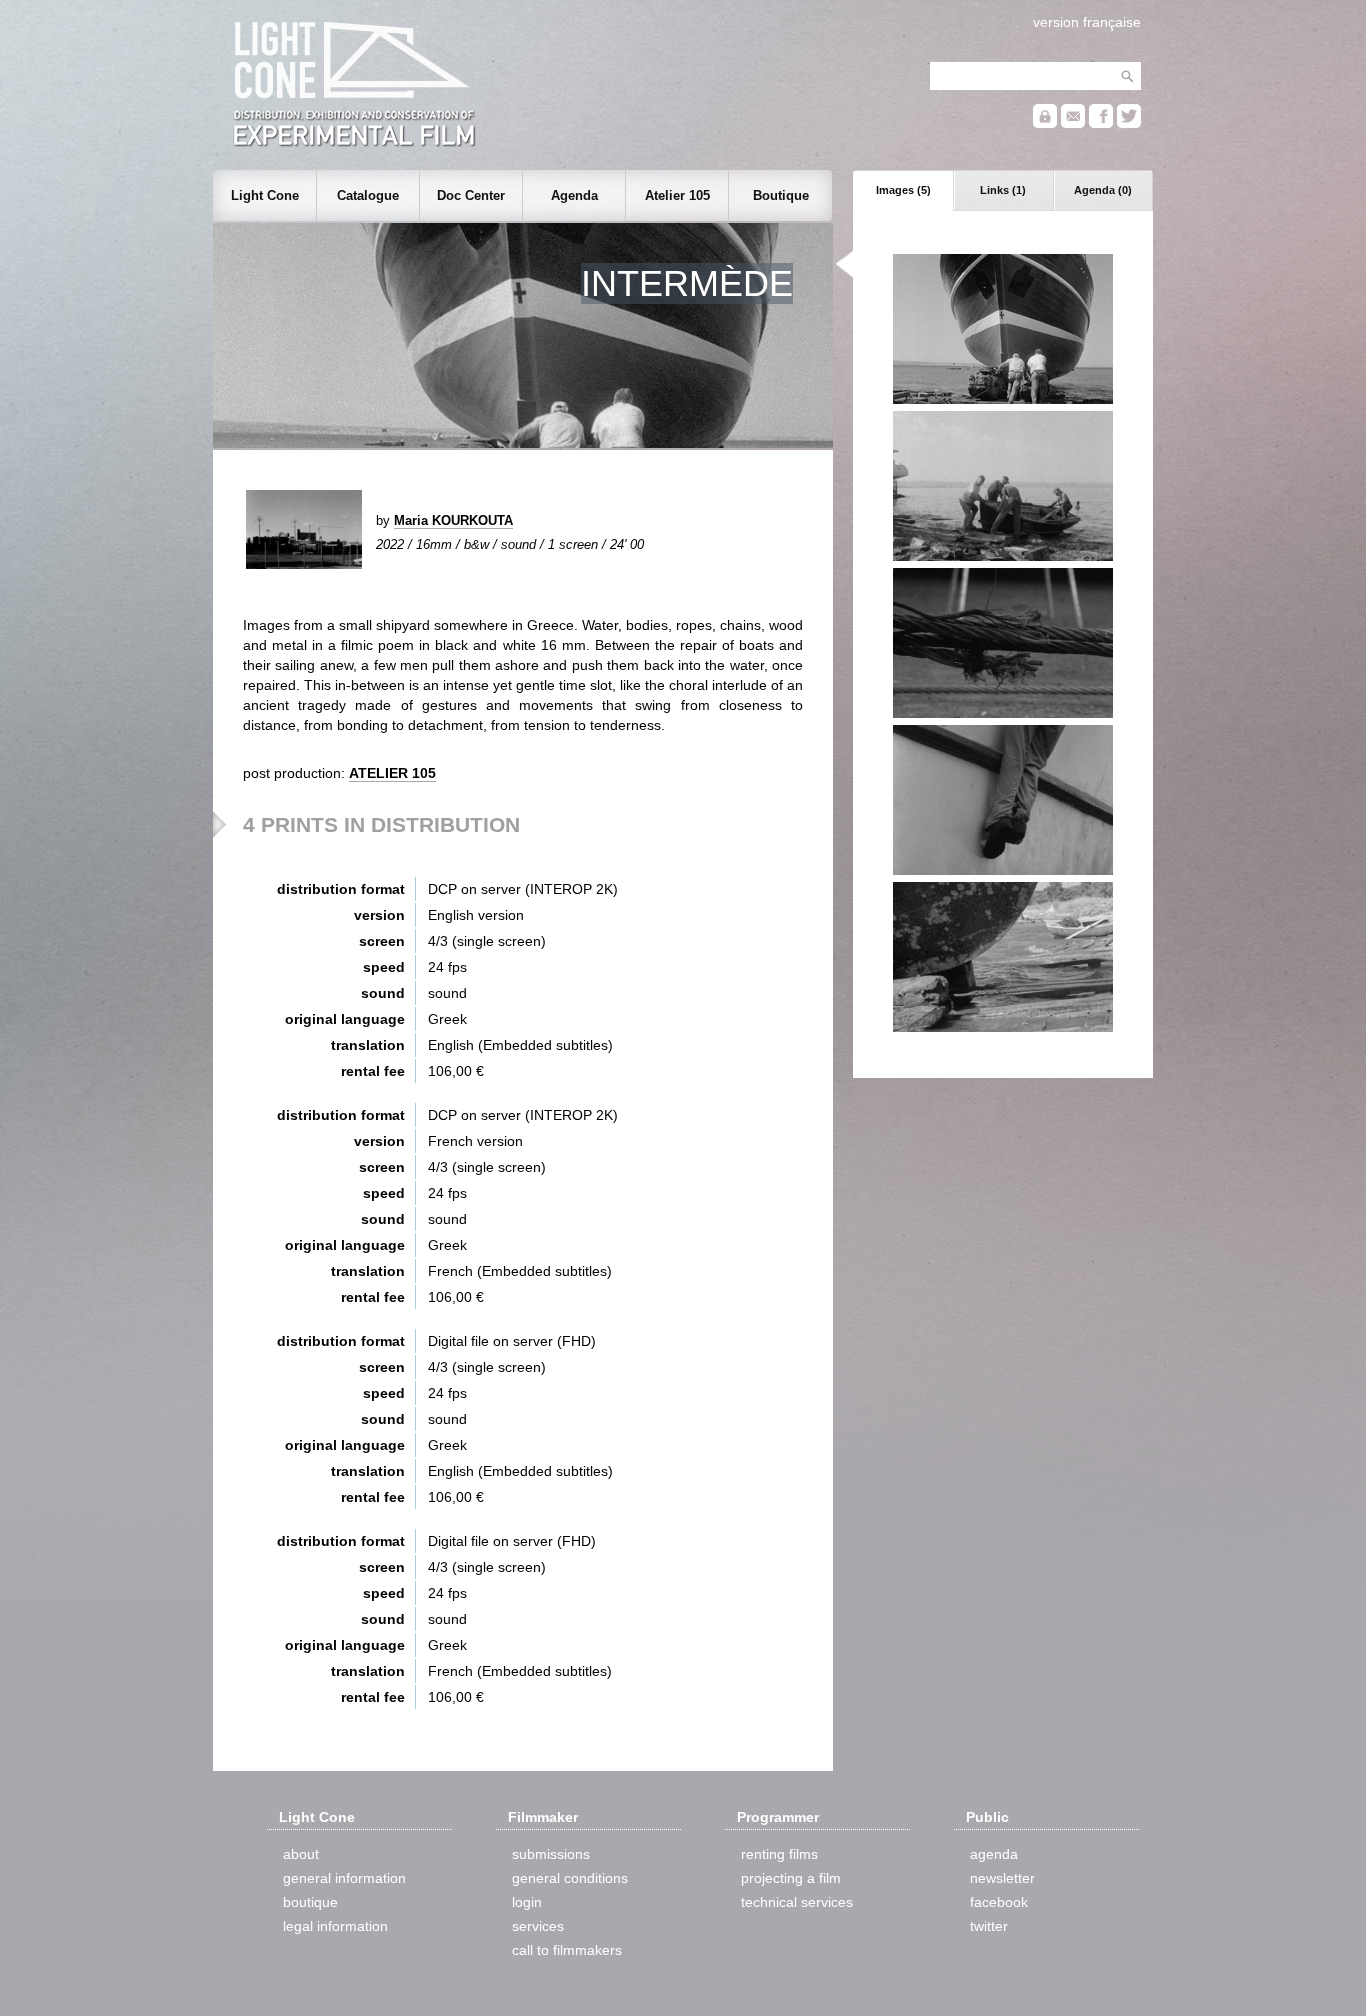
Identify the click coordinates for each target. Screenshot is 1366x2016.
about (301, 1854)
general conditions (570, 1878)
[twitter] (1129, 123)
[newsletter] (1073, 123)
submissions (551, 1854)
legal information (335, 1926)
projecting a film (791, 1878)
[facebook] (1101, 123)
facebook (999, 1902)
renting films (779, 1854)
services (538, 1926)
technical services (797, 1902)
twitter (989, 1926)
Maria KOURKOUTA (453, 520)
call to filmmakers (567, 1950)
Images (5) (903, 190)
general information (344, 1878)
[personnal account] (1045, 123)
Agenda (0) (1103, 190)
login (527, 1902)
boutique (310, 1902)
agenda (994, 1854)
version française (1087, 22)
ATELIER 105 (392, 773)
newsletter (1002, 1878)
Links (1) (1003, 190)
